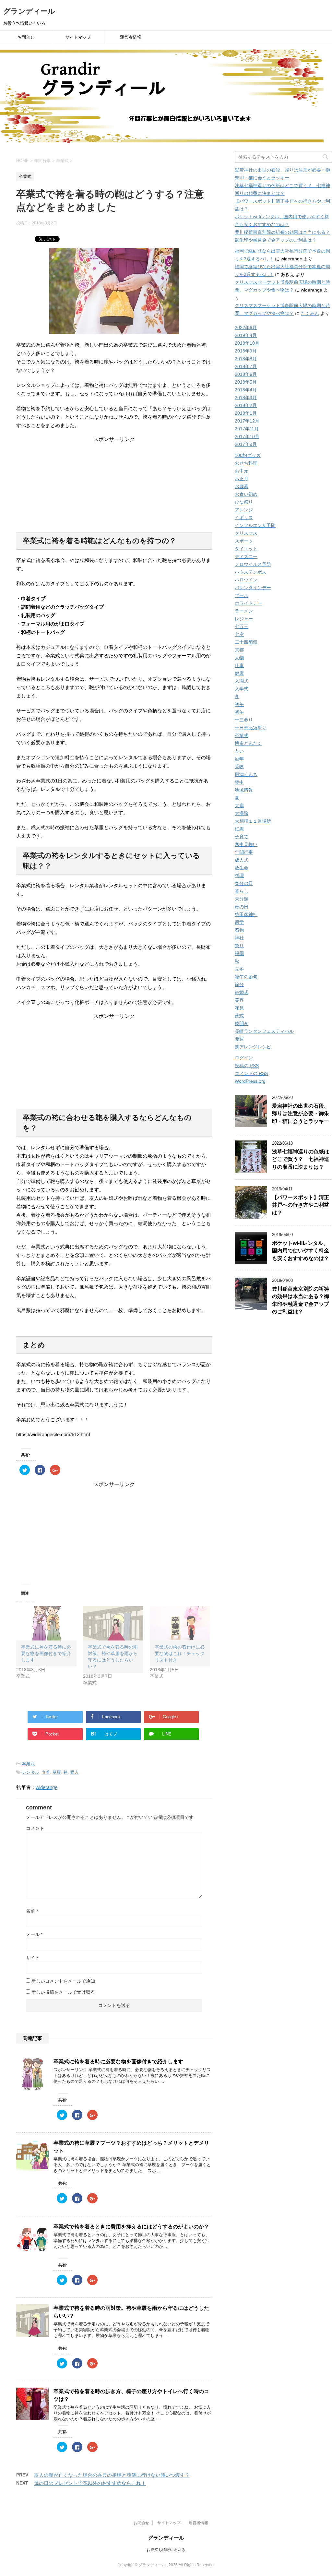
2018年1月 (246, 413)
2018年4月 (246, 390)
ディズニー (246, 556)
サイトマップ (78, 37)
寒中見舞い (246, 844)
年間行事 (244, 852)
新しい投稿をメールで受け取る (63, 1992)
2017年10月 (247, 436)
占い (239, 751)
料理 (239, 876)
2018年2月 (246, 405)
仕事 (239, 665)
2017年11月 (247, 429)
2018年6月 (246, 374)
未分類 (242, 899)
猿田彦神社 (246, 914)
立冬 (239, 969)
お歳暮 (242, 486)
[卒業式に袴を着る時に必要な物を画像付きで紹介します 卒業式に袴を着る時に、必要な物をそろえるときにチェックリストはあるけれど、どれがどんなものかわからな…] (46, 1623)
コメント (35, 1828)
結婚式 (242, 992)
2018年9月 (246, 351)
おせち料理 (246, 463)
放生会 (242, 868)
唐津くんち (246, 774)
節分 (239, 984)
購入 (75, 1772)
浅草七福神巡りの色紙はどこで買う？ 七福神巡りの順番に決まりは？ (301, 1159)
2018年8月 (246, 359)
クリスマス (246, 533)
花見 (239, 1008)
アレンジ (244, 510)
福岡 (239, 953)
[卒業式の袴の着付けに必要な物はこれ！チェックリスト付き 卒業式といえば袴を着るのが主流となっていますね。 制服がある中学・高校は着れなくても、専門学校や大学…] (180, 1623)
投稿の (247, 1066)
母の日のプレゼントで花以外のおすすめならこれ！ (90, 2483)
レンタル (30, 1772)
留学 (239, 922)
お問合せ (26, 37)
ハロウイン (246, 580)
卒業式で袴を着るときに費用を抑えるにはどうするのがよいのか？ (131, 2227)
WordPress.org (250, 1081)
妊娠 (239, 829)
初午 (239, 704)
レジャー (244, 619)
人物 (239, 658)
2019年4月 (246, 335)
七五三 (242, 626)
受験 (239, 767)
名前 (32, 1911)
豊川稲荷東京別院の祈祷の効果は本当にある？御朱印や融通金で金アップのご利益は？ (301, 1300)
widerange (47, 1787)
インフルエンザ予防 (255, 525)
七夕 (239, 634)
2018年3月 (246, 398)
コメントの (251, 1073)
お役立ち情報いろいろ (166, 2550)
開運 (239, 1039)
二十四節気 (246, 642)
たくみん (310, 313)
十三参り (244, 720)
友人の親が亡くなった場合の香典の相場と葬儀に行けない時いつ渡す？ (112, 2475)
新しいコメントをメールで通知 (63, 1981)
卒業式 (28, 1764)
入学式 (242, 689)
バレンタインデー (253, 588)
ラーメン (244, 611)
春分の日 (244, 883)
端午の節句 (246, 977)
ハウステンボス (251, 572)
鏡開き (242, 1023)
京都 (239, 650)
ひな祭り (244, 502)
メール (34, 1934)
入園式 (242, 681)
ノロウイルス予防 (253, 564)
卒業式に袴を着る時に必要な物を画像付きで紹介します (46, 1653)
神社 (239, 938)
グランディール (29, 11)
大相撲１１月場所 (253, 821)
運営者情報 (130, 37)
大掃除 (242, 813)
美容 (239, 1000)
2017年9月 (246, 444)
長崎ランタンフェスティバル (264, 1031)
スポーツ (244, 541)
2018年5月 (246, 382)
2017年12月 (247, 421)
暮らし (242, 891)
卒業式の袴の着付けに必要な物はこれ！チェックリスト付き (180, 1653)
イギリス (244, 518)
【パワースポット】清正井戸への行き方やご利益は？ (301, 1205)
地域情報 (244, 790)
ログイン (244, 1058)
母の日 (242, 907)
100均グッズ (248, 455)
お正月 (242, 479)
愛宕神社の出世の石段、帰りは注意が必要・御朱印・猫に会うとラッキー (301, 1114)
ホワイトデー (248, 603)
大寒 (239, 805)
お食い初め (246, 494)
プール (242, 595)
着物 (239, 930)
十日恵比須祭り (251, 728)
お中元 (242, 471)
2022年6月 (246, 328)
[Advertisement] (114, 483)
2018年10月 (247, 343)
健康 (239, 673)
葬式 (239, 1016)
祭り (239, 946)
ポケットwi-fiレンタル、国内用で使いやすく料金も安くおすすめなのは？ (301, 1251)
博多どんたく (248, 743)
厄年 (239, 759)
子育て (242, 837)
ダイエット (246, 549)
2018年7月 (246, 366)
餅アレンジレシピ (253, 1047)
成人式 (242, 860)
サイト (33, 1958)
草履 (57, 1772)
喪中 (239, 782)
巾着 (46, 1772)
